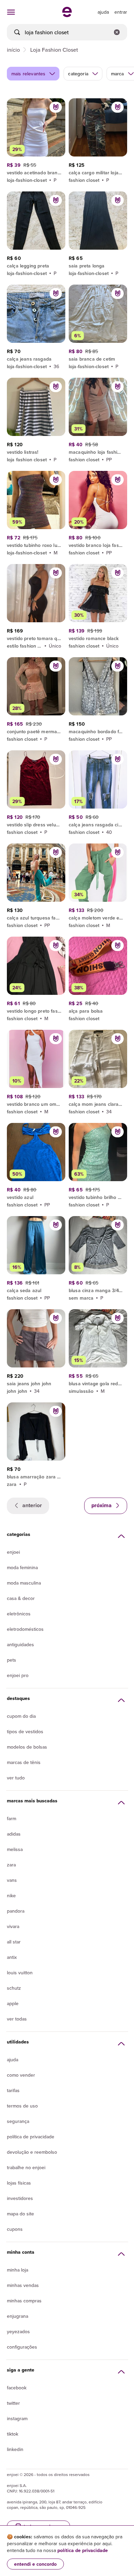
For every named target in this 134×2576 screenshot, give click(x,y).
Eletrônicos (19, 1614)
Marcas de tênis (24, 1762)
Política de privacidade (31, 2137)
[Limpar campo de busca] (117, 32)
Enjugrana (18, 2316)
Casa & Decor (21, 1598)
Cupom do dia (21, 1716)
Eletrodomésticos (25, 1629)
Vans (12, 1880)
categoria (78, 74)
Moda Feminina (22, 1567)
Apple (13, 2003)
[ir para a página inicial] (67, 15)
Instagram (17, 2418)
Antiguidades (20, 1645)
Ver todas (17, 2019)
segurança (18, 2121)
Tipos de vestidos (25, 1731)
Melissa (15, 1849)
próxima (102, 1505)
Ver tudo (16, 1778)
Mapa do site (20, 2214)
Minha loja (18, 2270)
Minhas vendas (23, 2285)
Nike (11, 1896)
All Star (14, 1942)
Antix (12, 1957)
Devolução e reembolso (32, 2152)
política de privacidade (83, 2550)
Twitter (13, 2403)
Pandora (16, 1911)
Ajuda (13, 2060)
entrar (121, 12)
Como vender (21, 2075)
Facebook (17, 2388)
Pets (12, 1660)
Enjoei (13, 1552)
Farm (12, 1818)
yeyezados (18, 2331)
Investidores (20, 2198)
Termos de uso (22, 2106)
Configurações (22, 2347)
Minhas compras (24, 2301)
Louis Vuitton (20, 1973)
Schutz (14, 1988)
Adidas (14, 1834)
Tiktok (13, 2434)
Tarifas (13, 2090)
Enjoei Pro (18, 1675)
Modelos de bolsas (27, 1747)
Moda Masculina (24, 1583)
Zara (11, 1865)
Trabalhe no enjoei (26, 2167)
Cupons (15, 2229)
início (13, 50)
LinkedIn (15, 2449)
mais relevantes (28, 74)
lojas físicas (19, 2183)
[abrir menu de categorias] (11, 12)
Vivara (13, 1926)
